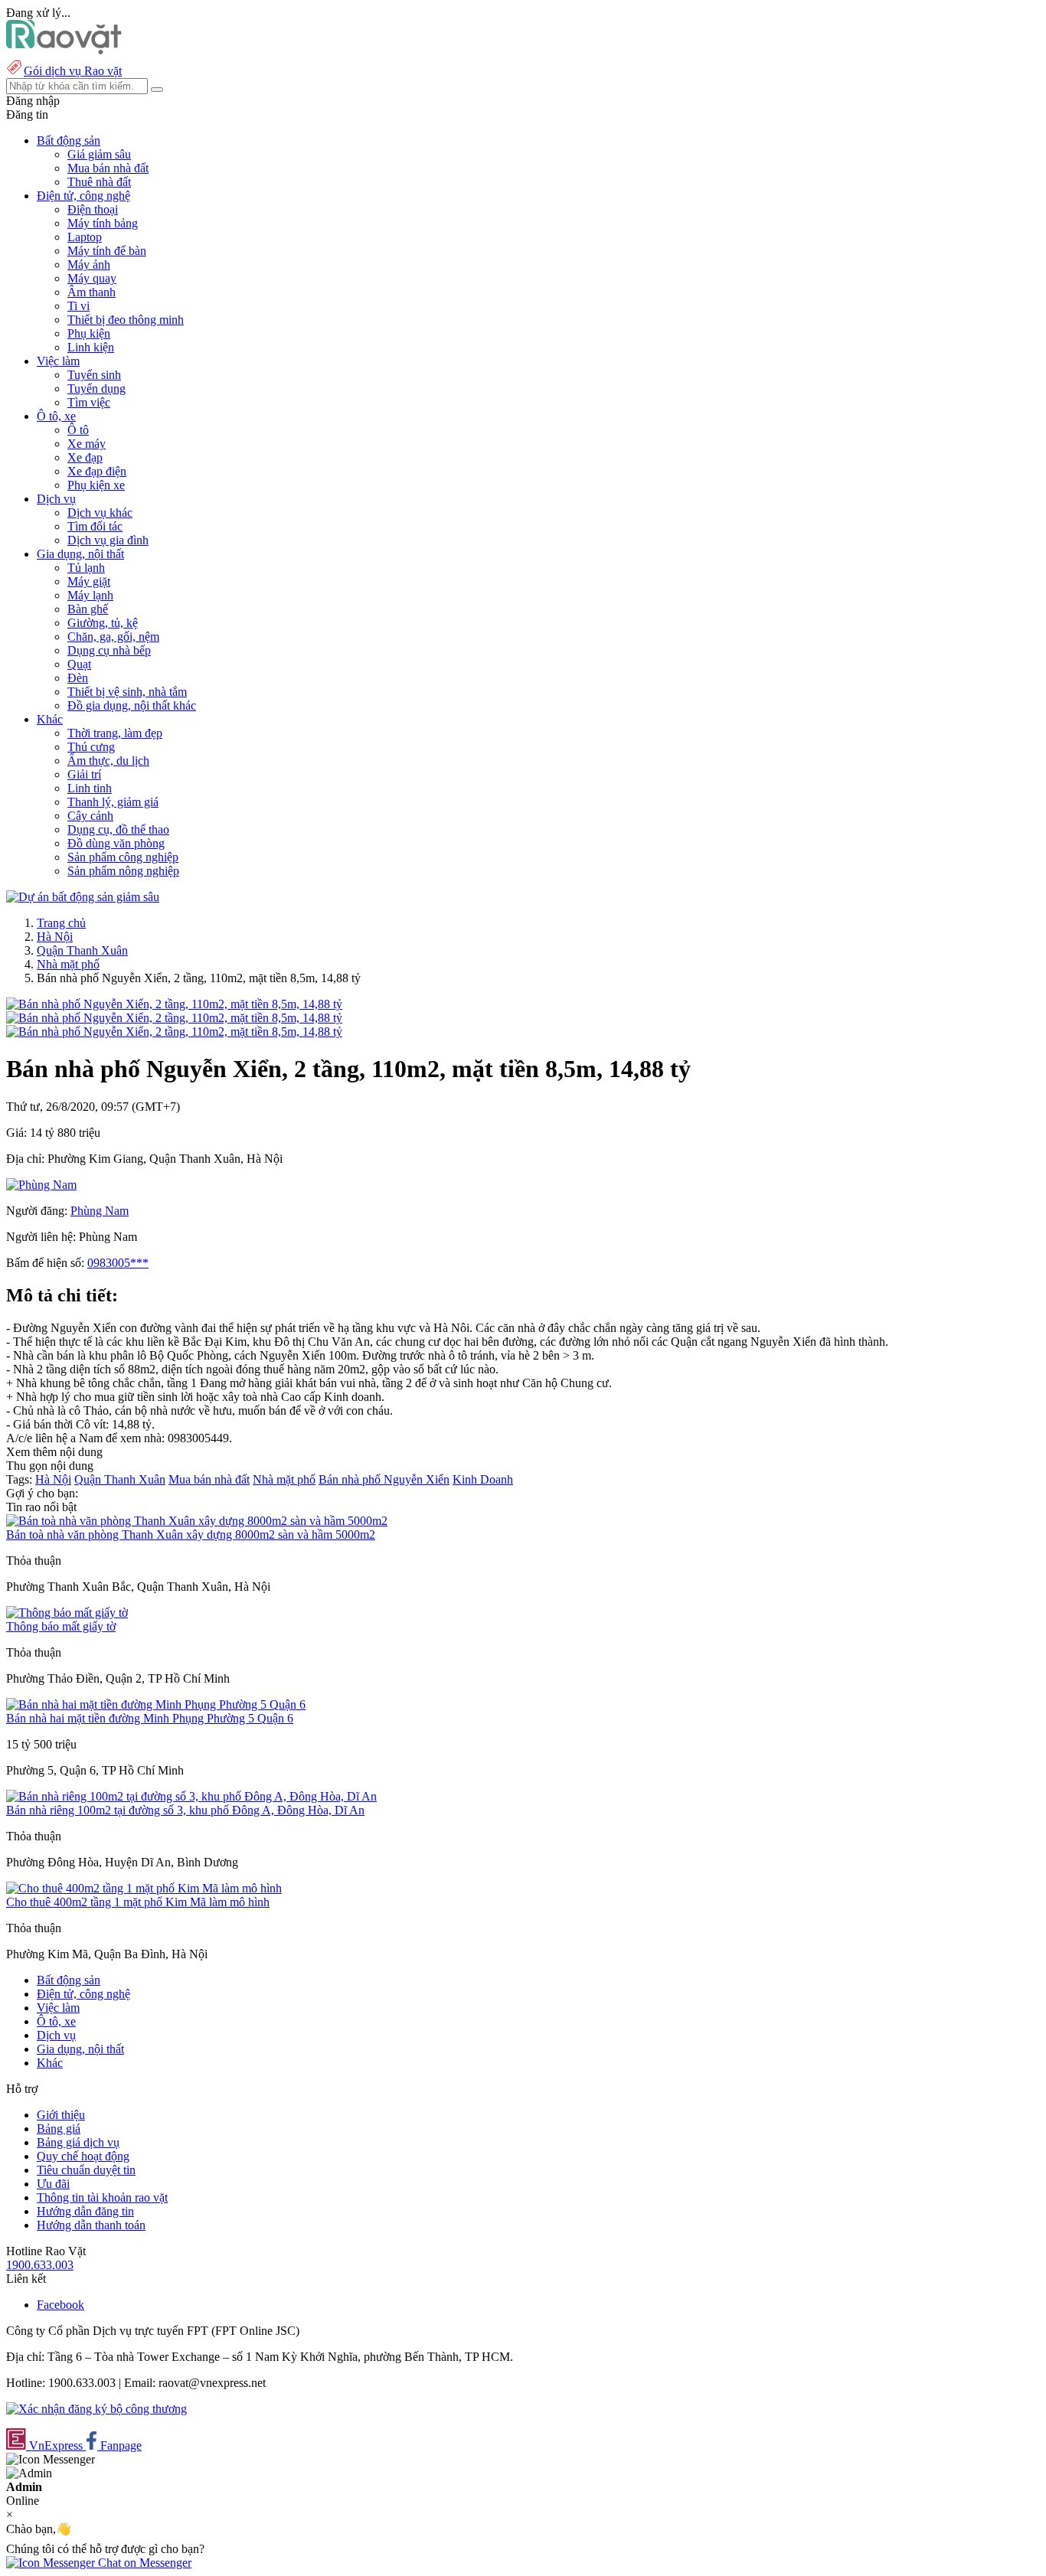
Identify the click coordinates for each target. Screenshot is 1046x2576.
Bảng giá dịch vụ (78, 2142)
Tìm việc (89, 402)
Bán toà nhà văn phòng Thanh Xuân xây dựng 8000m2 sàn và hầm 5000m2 (191, 1534)
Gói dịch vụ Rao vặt (73, 71)
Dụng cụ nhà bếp (109, 650)
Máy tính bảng (103, 223)
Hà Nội (55, 937)
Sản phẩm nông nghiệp (123, 871)
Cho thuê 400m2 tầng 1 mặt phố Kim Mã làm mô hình (138, 1902)
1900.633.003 (40, 2265)
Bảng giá (59, 2129)
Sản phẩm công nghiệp (123, 857)
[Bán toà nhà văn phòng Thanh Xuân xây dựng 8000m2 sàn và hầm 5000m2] (197, 1521)
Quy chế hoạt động (83, 2156)
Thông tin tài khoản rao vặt (102, 2197)
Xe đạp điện (97, 471)
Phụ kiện (89, 333)
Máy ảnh (89, 264)
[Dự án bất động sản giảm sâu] (83, 897)
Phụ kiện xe (96, 485)
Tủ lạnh (86, 568)
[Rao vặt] (64, 50)
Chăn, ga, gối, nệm (113, 637)
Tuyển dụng (96, 389)
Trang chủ (61, 923)
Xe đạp (85, 457)
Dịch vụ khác (100, 513)
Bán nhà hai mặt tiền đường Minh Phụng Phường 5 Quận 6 (150, 1718)
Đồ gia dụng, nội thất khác (132, 705)
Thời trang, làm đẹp (115, 733)
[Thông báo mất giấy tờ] (67, 1613)
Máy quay (92, 278)
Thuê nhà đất (99, 182)
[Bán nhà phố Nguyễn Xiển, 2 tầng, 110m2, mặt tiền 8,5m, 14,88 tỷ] (174, 1004)
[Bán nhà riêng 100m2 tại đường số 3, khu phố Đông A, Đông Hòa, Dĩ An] (191, 1796)
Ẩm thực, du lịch (108, 761)
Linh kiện (91, 347)
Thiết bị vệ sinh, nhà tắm (127, 692)
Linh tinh (90, 788)
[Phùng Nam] (41, 1185)
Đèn (78, 678)
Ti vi (78, 306)
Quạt (79, 664)
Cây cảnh (90, 816)
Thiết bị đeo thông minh (126, 320)
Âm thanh (92, 292)
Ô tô (78, 430)
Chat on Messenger (143, 2563)
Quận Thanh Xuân (82, 950)
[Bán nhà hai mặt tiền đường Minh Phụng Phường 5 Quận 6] (156, 1704)
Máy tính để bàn (107, 251)
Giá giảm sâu (99, 154)
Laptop (85, 237)
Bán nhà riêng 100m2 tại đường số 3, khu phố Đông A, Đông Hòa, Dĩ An (185, 1810)
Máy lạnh (90, 595)
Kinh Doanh (483, 1479)
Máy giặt (89, 581)
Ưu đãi (53, 2184)
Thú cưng (91, 747)
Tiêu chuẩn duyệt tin (86, 2170)
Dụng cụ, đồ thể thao (118, 829)
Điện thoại (93, 209)
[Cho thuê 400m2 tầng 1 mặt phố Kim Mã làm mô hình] (144, 1888)
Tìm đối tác (95, 526)
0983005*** (118, 1263)
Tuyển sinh (94, 375)
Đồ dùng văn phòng (116, 843)
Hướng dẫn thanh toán (91, 2225)
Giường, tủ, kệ (103, 623)
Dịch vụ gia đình (108, 540)
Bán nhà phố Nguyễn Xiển (384, 1479)
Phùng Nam (100, 1211)
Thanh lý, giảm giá (113, 802)
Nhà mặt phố (68, 964)
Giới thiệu (61, 2115)
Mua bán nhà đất (108, 168)
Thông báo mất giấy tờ (61, 1626)
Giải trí (84, 774)
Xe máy (87, 444)
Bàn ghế (88, 609)
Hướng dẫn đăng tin (85, 2211)
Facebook (60, 2305)
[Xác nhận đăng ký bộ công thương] (96, 2409)
